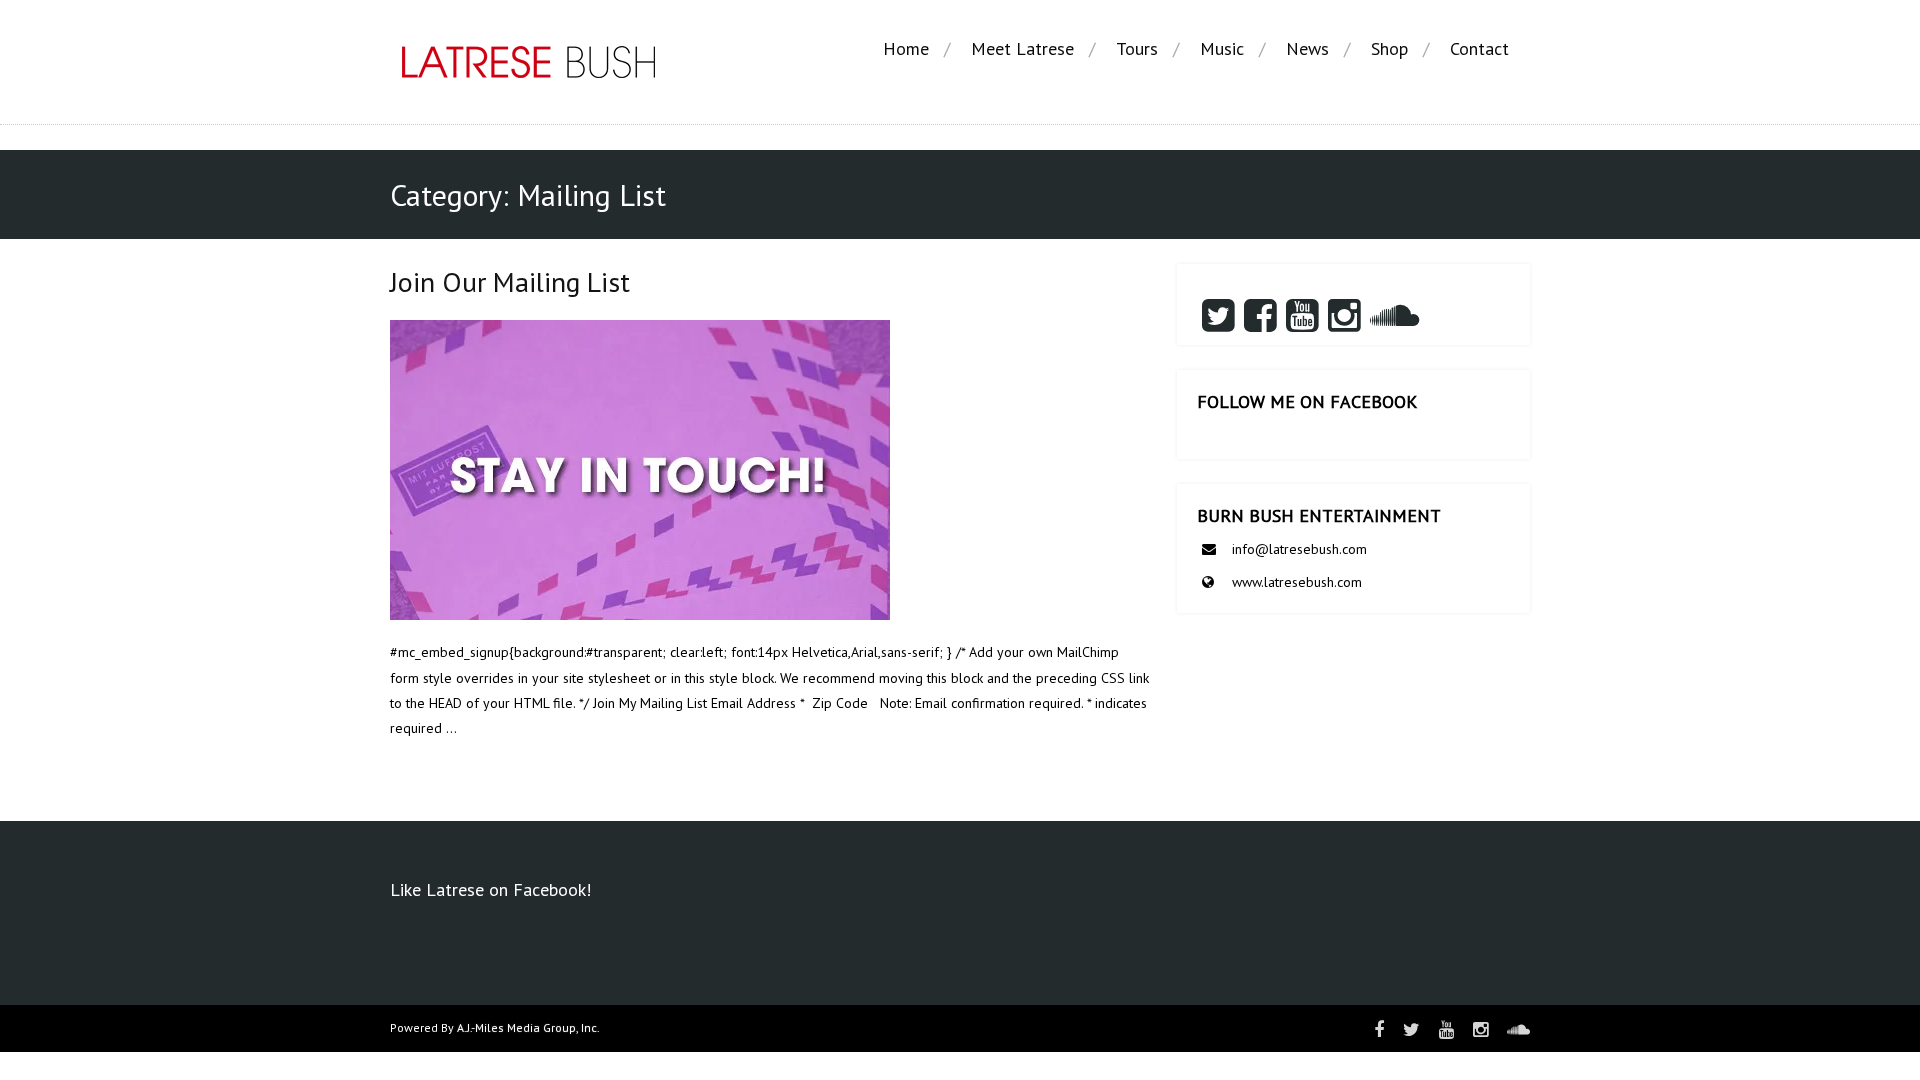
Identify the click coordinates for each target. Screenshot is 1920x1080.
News (1307, 48)
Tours (1137, 48)
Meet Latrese (1022, 48)
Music (1222, 48)
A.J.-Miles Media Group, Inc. (528, 1027)
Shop (1389, 48)
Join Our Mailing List (510, 281)
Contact (1479, 48)
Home (906, 48)
